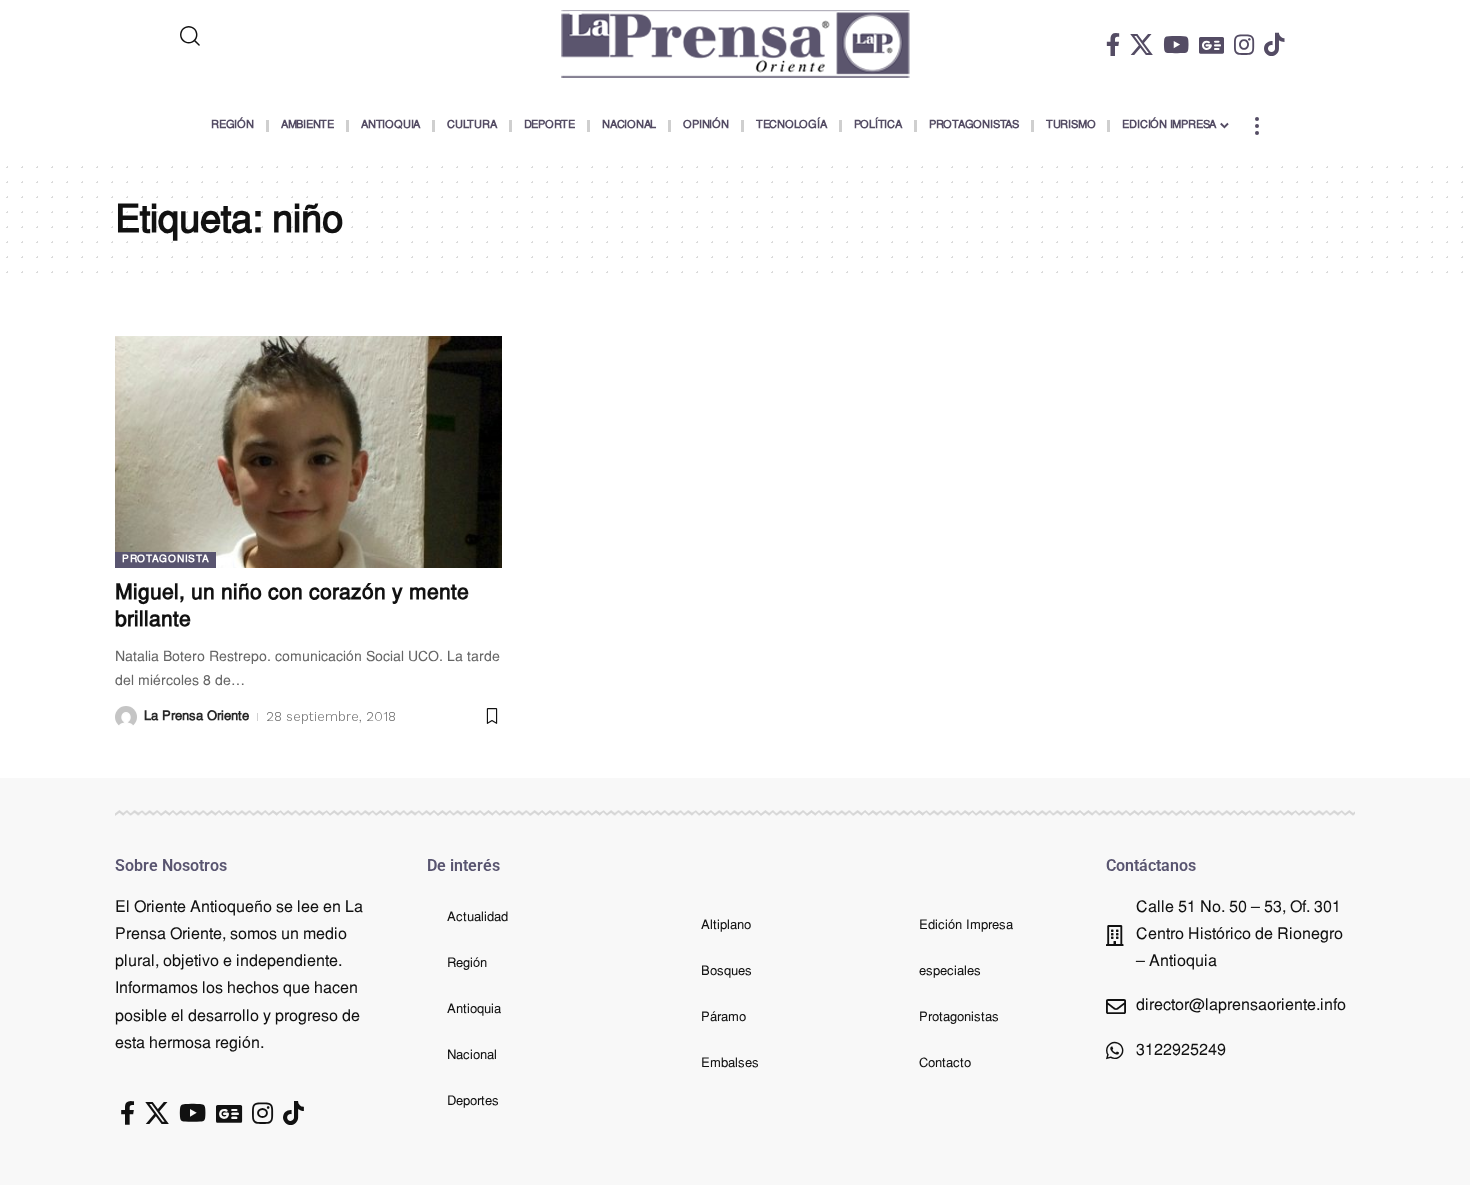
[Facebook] (1113, 44)
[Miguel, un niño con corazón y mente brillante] (308, 452)
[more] (1257, 126)
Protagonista (165, 559)
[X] (1141, 44)
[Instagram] (1244, 44)
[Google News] (1211, 44)
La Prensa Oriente (196, 716)
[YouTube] (1176, 44)
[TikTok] (1274, 44)
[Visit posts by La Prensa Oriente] (126, 717)
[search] (272, 36)
